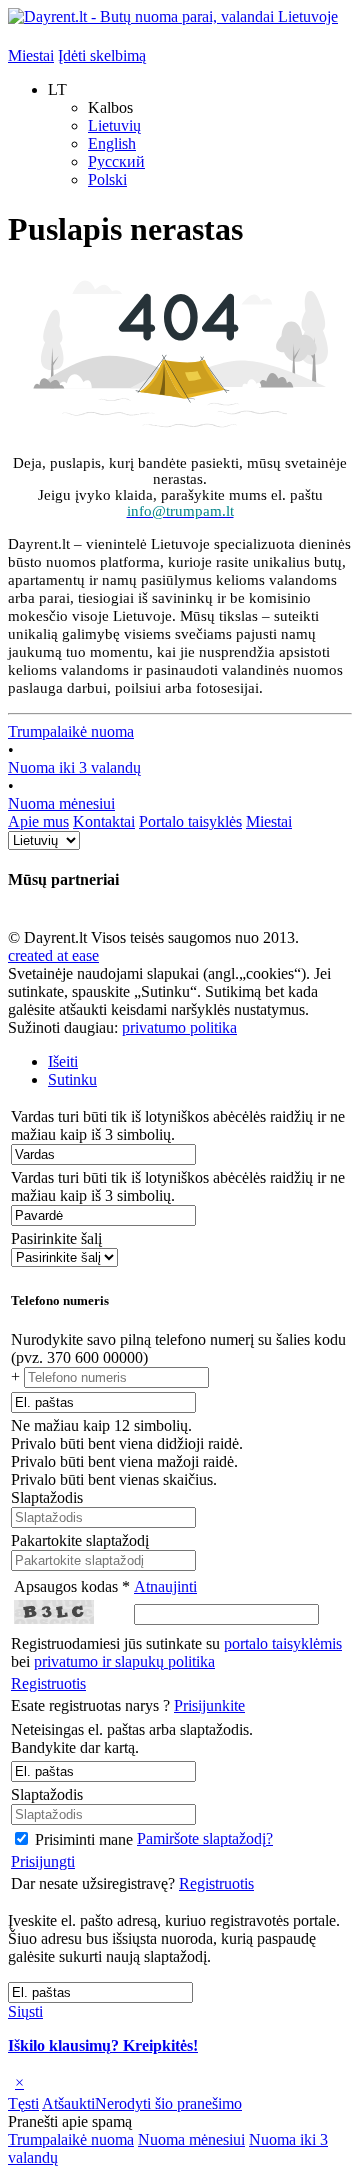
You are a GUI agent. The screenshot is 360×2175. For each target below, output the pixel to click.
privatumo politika (179, 1027)
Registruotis (48, 1683)
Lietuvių (114, 125)
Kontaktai (104, 821)
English (112, 143)
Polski (107, 179)
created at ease (53, 955)
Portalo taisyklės (190, 821)
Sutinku (72, 1079)
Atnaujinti (165, 1586)
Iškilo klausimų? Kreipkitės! (103, 2045)
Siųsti (25, 2011)
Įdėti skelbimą (102, 55)
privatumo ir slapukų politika (124, 1661)
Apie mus (38, 821)
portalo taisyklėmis (283, 1643)
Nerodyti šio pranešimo (168, 2103)
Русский (116, 161)
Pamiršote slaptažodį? (205, 1838)
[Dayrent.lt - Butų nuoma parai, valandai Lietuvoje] (173, 16)
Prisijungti (43, 1861)
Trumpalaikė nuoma (71, 731)
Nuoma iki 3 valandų (74, 767)
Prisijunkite (209, 1705)
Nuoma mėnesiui (61, 803)
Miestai (31, 55)
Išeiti (63, 1061)
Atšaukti (68, 2103)
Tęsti (23, 2103)
